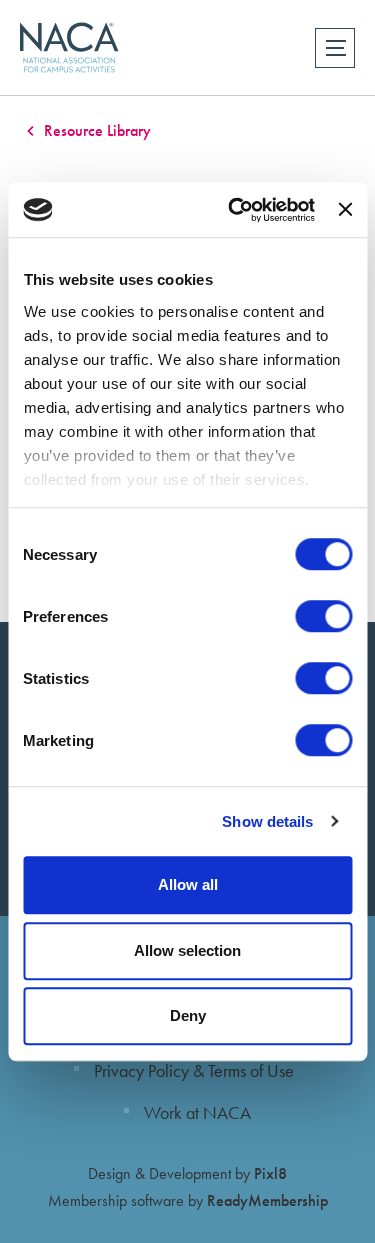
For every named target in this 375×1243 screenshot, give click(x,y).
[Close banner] (345, 210)
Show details (267, 821)
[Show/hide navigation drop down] (335, 48)
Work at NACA (197, 1112)
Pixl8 (270, 1173)
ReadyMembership (267, 1200)
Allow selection (187, 950)
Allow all (188, 884)
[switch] (323, 616)
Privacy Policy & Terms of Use (194, 1070)
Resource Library (97, 130)
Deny (188, 1015)
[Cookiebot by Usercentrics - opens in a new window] (235, 210)
